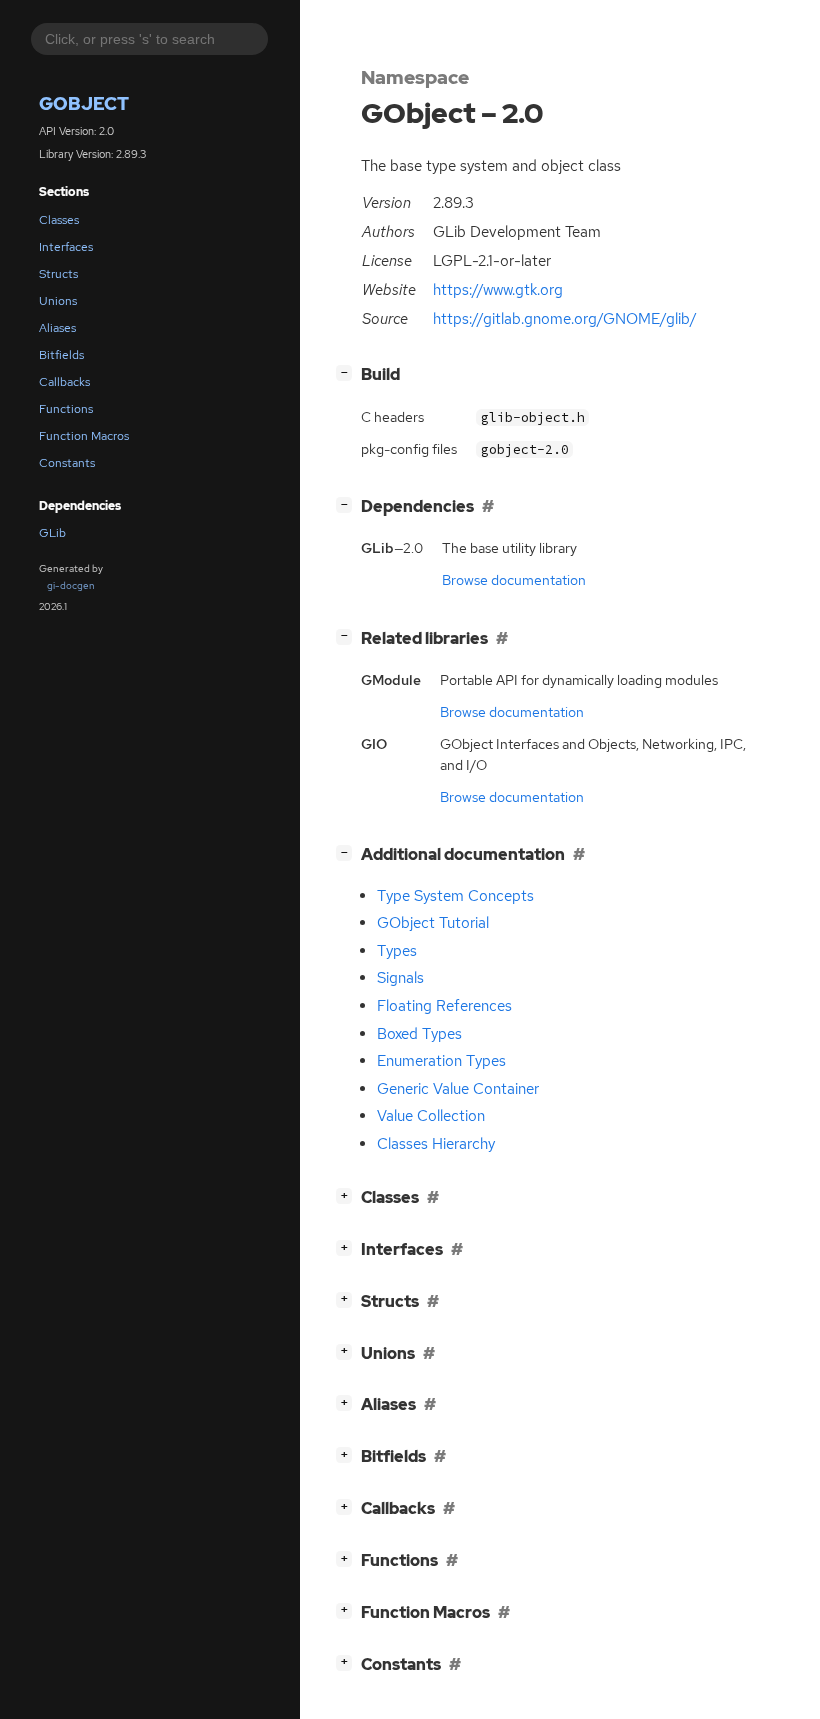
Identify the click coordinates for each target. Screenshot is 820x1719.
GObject (84, 103)
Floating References (444, 1006)
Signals (400, 978)
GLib (52, 533)
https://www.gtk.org (498, 290)
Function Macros (84, 436)
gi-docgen (71, 585)
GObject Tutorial (433, 923)
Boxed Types (419, 1034)
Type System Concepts (455, 896)
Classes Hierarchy (436, 1144)
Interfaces (66, 247)
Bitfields (61, 355)
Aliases (57, 328)
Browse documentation (514, 580)
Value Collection (431, 1116)
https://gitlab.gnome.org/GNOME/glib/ (565, 319)
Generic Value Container (458, 1089)
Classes (59, 220)
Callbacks (64, 382)
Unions (58, 301)
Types (397, 951)
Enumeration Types (441, 1061)
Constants (67, 463)
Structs (58, 274)
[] (348, 372)
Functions (66, 409)
